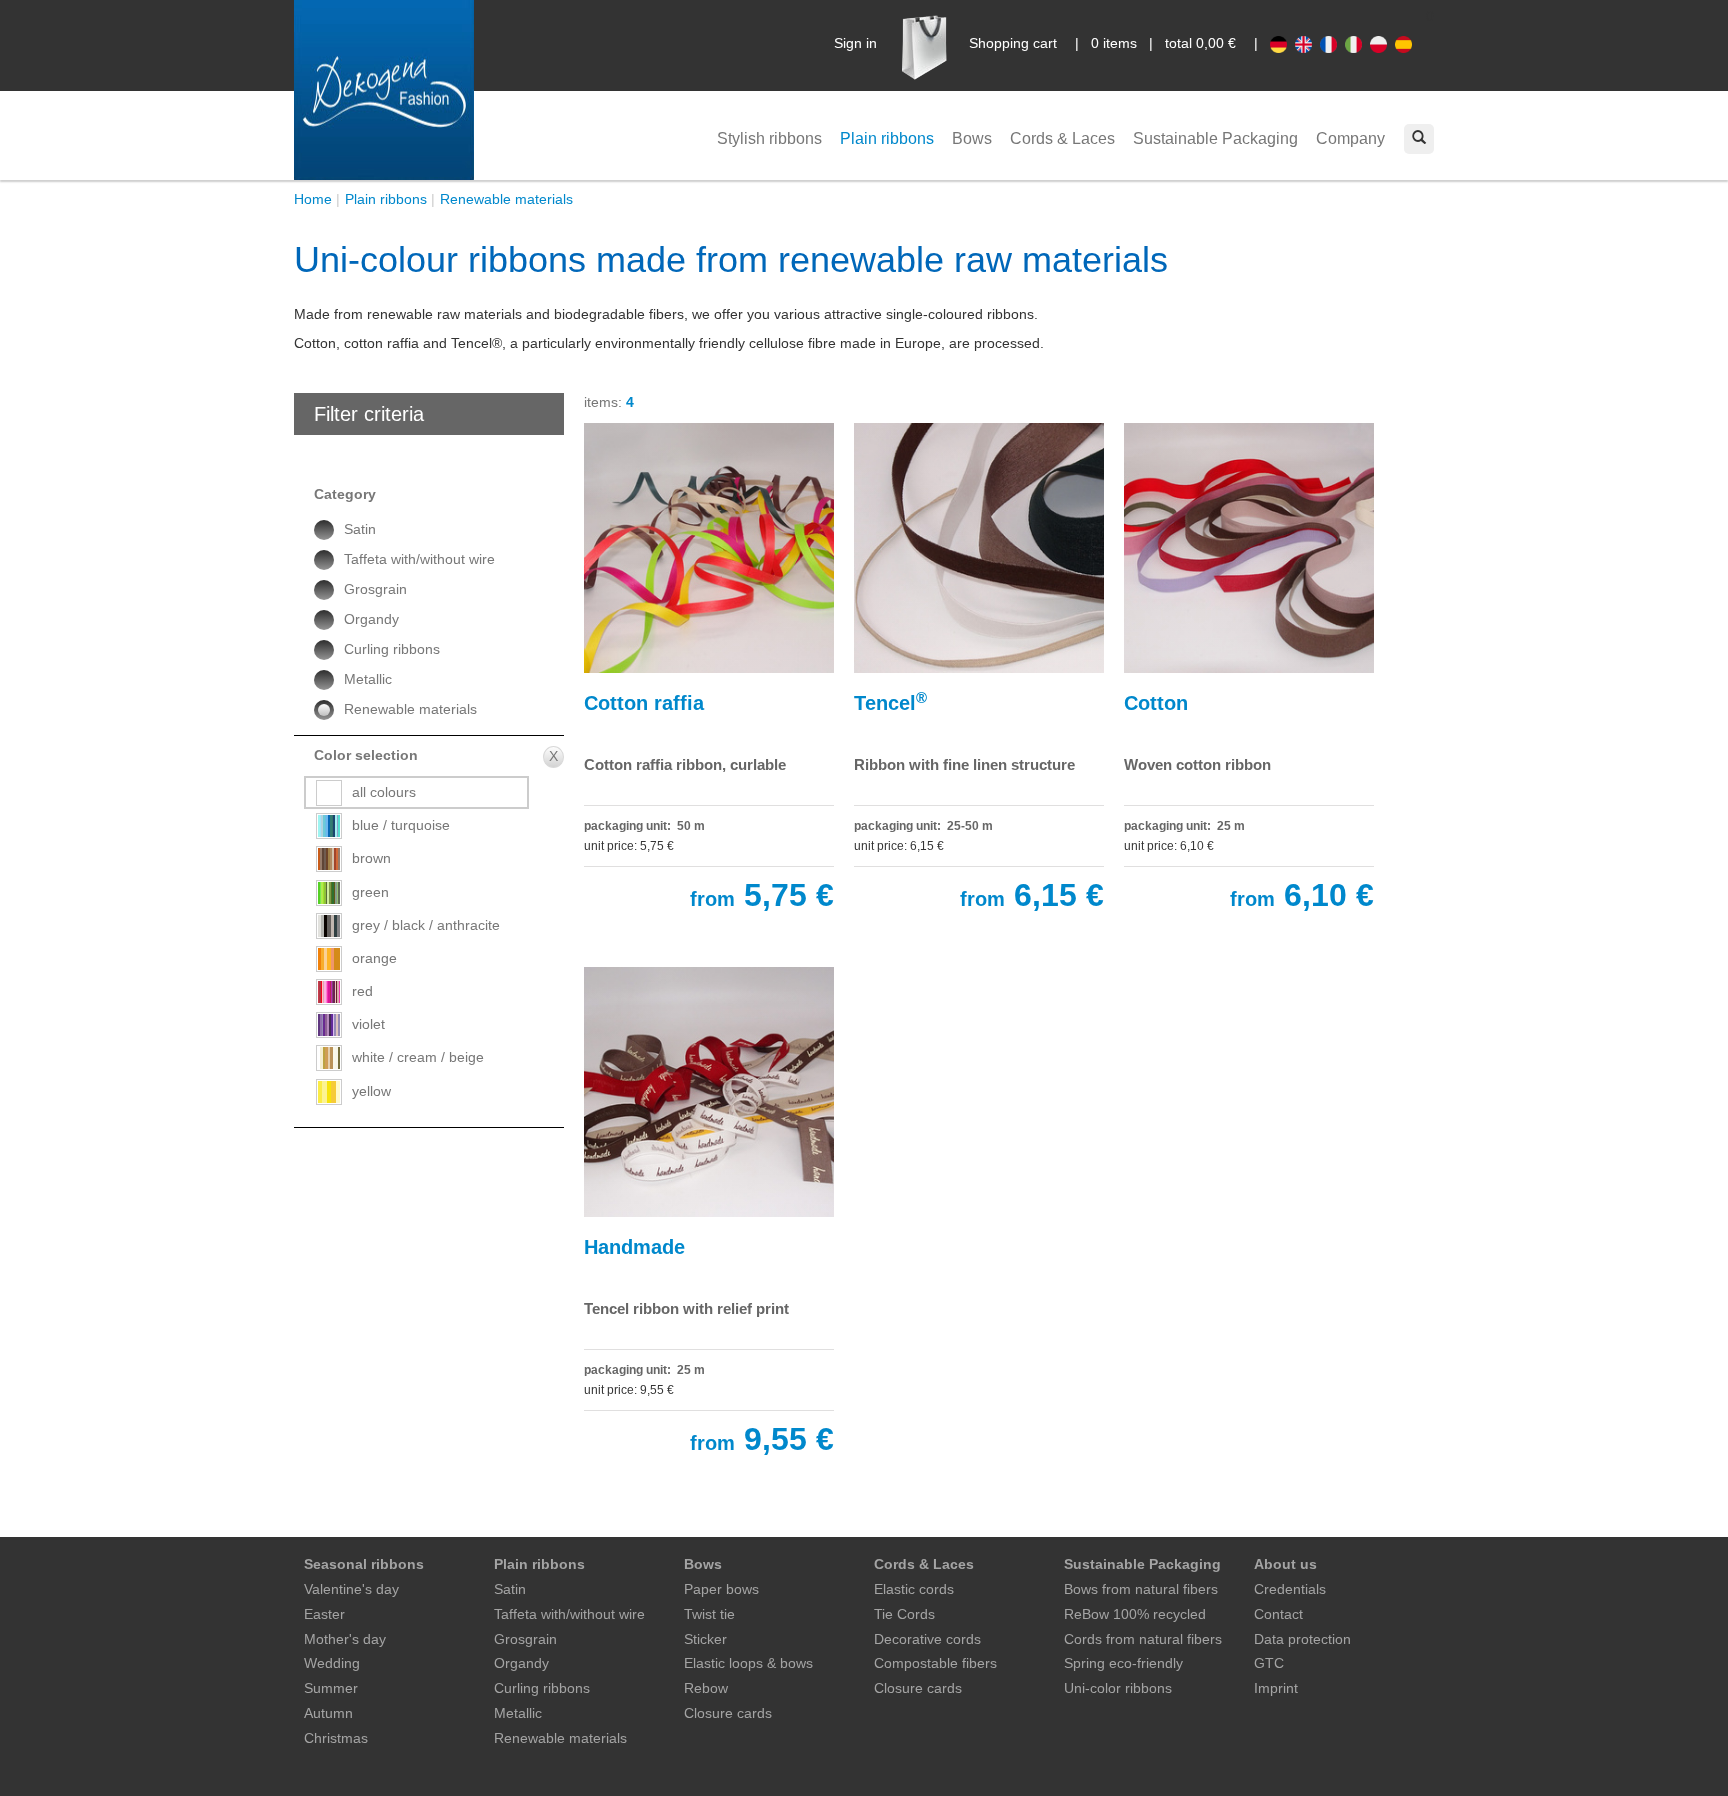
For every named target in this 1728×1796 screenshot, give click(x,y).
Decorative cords (927, 1639)
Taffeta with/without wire (419, 559)
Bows (972, 138)
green (370, 892)
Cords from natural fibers (1143, 1639)
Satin (360, 529)
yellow (371, 1091)
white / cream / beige (418, 1057)
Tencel (890, 701)
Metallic (368, 679)
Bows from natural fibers (1141, 1589)
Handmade (634, 1247)
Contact (1278, 1614)
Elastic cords (914, 1589)
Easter (324, 1614)
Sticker (705, 1639)
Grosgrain (375, 589)
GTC (1269, 1663)
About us (1285, 1564)
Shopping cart (1013, 43)
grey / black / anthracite (426, 925)
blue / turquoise (401, 825)
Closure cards (728, 1713)
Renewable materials (506, 199)
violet (368, 1024)
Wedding (332, 1663)
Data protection (1302, 1639)
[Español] (1405, 43)
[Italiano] (1357, 43)
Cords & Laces (1062, 138)
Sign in (855, 43)
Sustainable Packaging (1215, 138)
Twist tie (709, 1614)
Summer (331, 1688)
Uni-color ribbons (1118, 1688)
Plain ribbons (887, 138)
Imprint (1276, 1688)
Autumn (328, 1713)
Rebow (706, 1688)
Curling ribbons (392, 649)
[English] (1307, 43)
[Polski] (1382, 43)
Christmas (336, 1738)
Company (1350, 138)
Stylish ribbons (769, 138)
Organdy (371, 619)
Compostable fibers (935, 1663)
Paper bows (721, 1589)
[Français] (1332, 43)
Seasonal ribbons (364, 1564)
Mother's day (345, 1639)
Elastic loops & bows (748, 1663)
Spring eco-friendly (1123, 1663)
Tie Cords (904, 1614)
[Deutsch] (1282, 43)
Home (313, 199)
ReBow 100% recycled (1135, 1614)
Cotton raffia (644, 703)
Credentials (1290, 1589)
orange (374, 958)
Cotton (1156, 703)
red (362, 991)
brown (371, 858)
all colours (384, 792)
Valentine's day (351, 1589)
